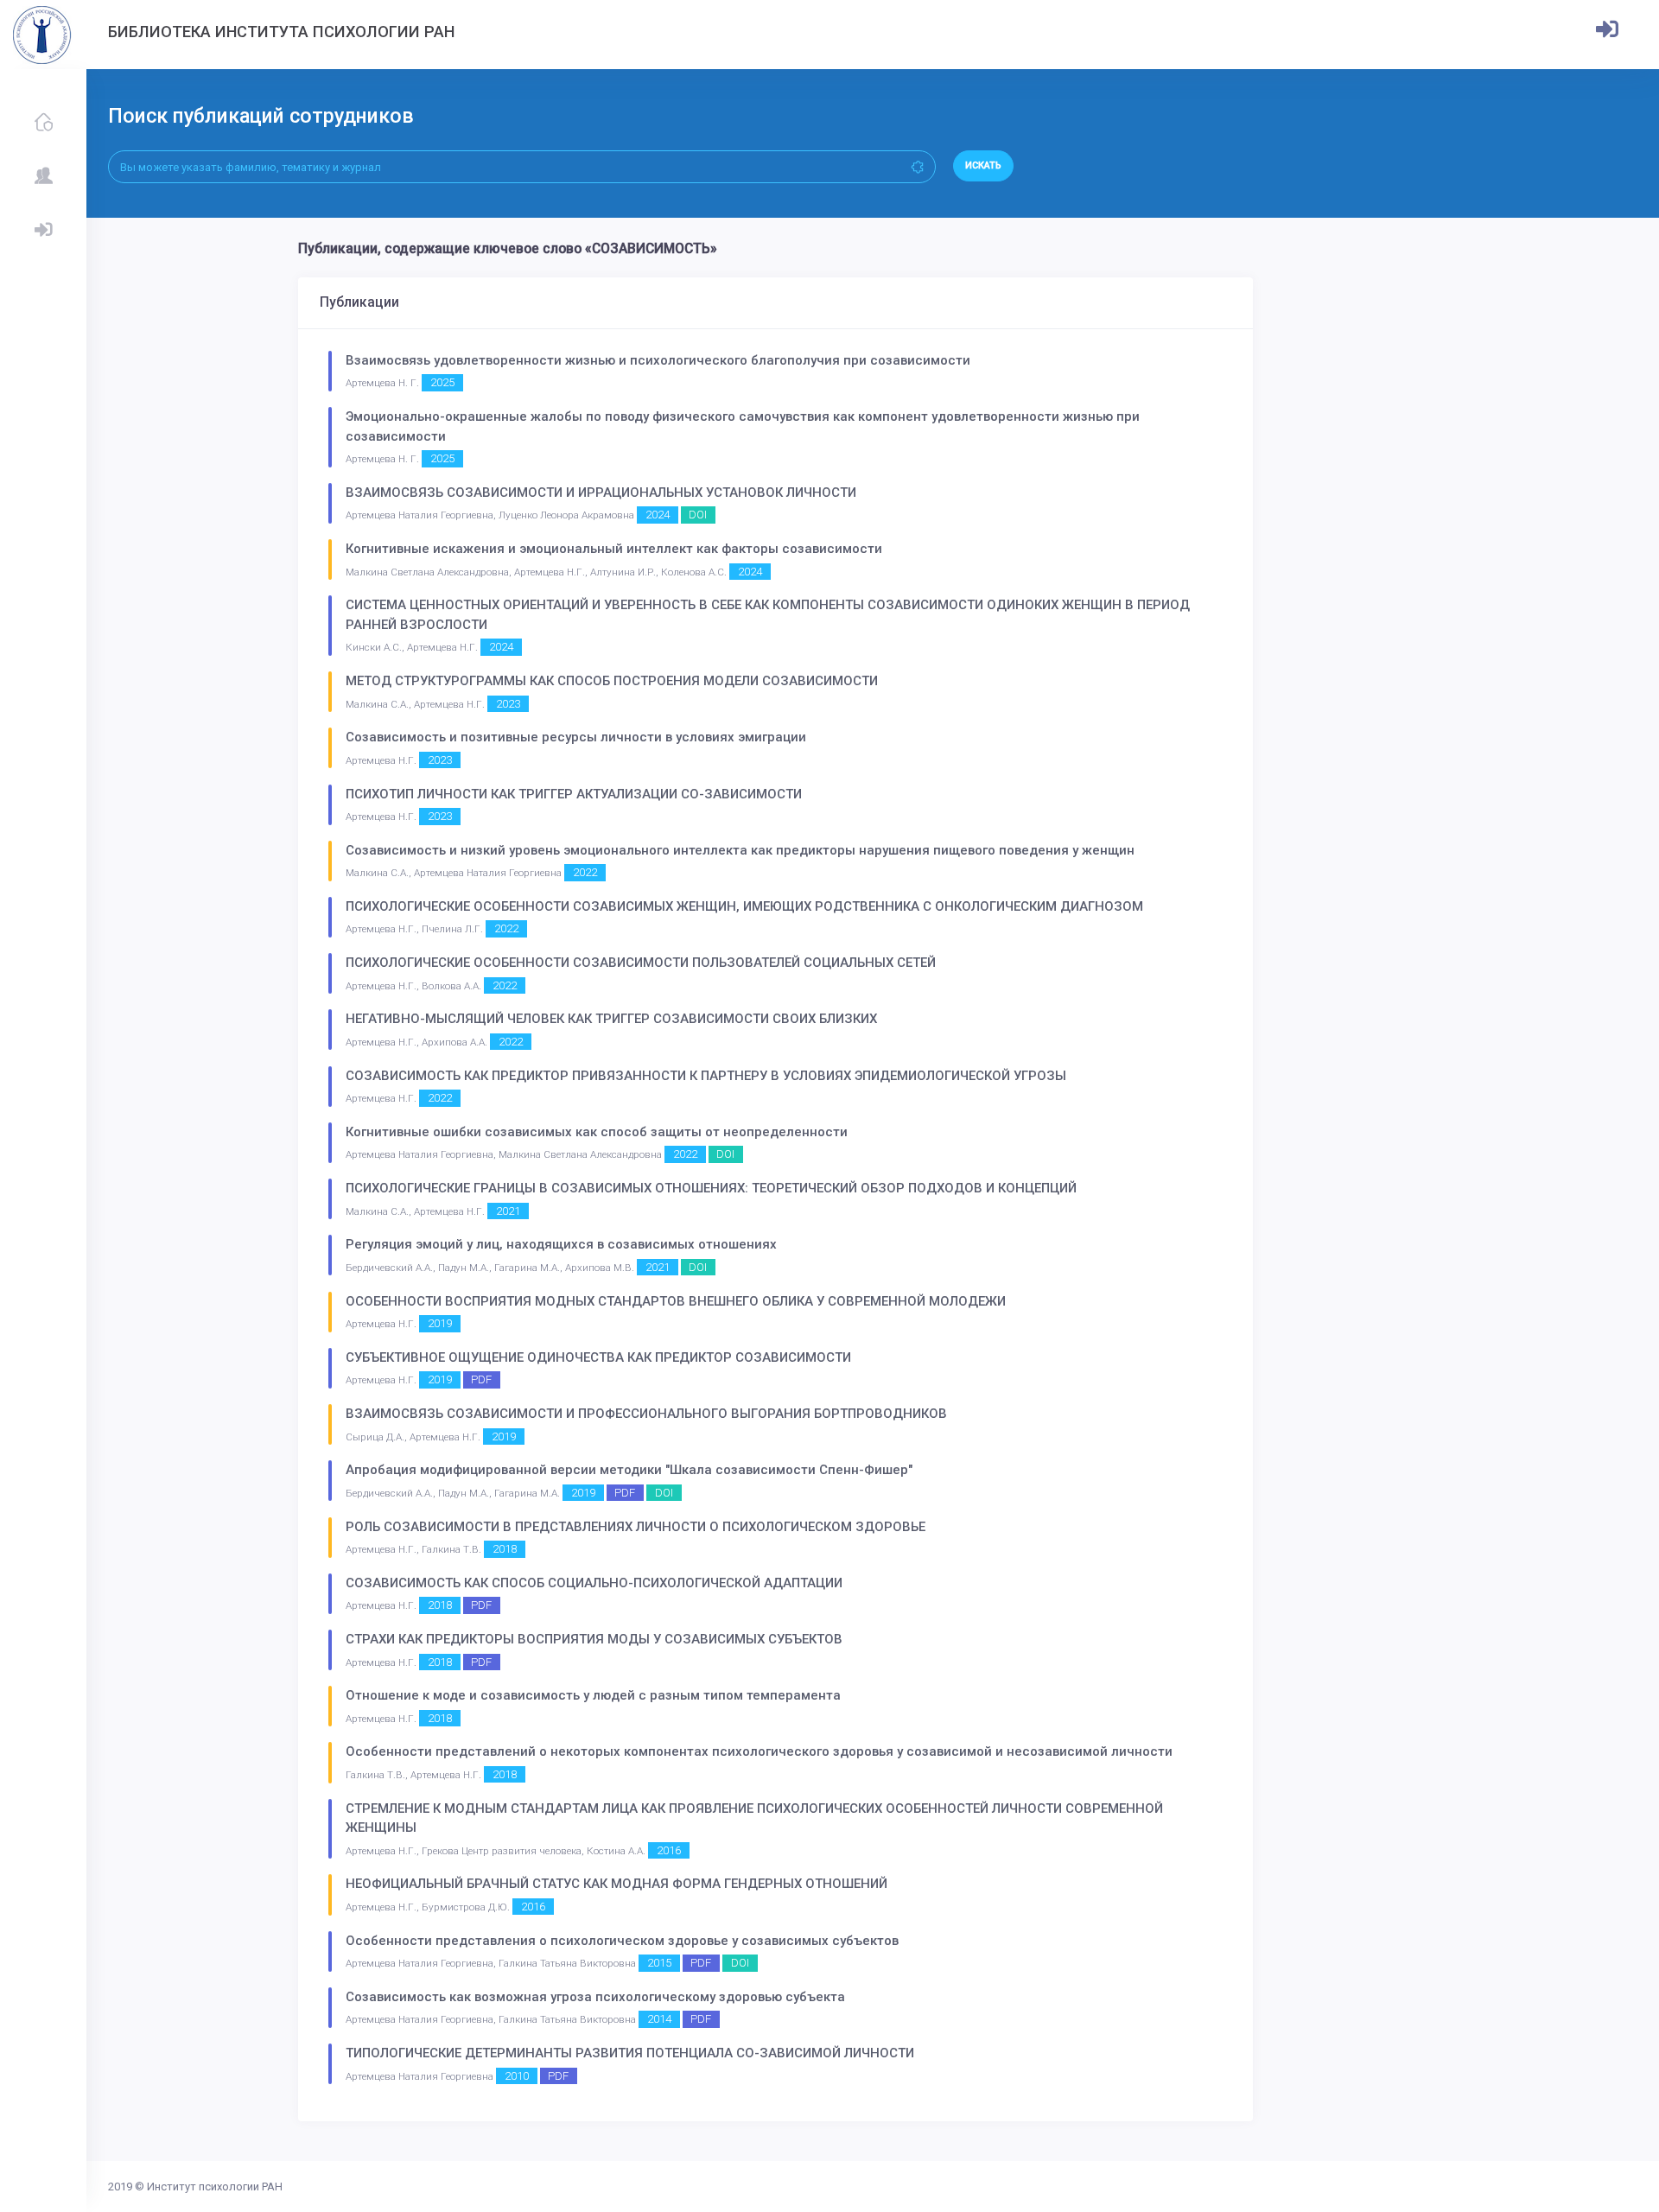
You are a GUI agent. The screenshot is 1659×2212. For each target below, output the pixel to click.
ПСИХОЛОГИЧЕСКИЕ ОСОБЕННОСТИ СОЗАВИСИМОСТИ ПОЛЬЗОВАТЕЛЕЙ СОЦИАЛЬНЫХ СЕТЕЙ (641, 963)
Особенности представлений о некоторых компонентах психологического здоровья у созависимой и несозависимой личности (759, 1751)
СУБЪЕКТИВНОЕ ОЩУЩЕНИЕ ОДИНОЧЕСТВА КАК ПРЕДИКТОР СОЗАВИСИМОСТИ (598, 1357)
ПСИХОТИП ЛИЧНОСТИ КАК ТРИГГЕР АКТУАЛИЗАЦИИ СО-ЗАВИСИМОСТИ (574, 794)
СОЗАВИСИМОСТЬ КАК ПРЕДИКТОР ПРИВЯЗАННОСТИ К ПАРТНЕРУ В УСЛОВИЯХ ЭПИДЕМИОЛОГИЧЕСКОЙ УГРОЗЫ (706, 1076)
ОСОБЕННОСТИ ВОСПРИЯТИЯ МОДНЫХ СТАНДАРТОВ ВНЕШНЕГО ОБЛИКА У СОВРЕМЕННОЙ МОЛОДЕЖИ (676, 1301)
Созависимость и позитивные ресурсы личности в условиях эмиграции (576, 737)
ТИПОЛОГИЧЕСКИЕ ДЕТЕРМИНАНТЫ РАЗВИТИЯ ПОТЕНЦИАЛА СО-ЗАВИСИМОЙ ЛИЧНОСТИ (630, 2053)
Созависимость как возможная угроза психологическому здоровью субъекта (595, 1997)
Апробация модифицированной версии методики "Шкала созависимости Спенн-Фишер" (629, 1470)
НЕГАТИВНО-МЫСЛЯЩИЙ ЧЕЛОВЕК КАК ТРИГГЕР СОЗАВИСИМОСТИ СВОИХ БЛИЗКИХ (611, 1019)
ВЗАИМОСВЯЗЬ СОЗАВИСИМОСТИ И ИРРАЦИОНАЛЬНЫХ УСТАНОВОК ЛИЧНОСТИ (601, 493)
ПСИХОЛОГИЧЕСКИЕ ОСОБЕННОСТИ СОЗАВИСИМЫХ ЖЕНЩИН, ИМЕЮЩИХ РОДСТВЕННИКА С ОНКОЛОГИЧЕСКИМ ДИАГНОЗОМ (744, 906)
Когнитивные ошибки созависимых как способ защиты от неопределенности (597, 1132)
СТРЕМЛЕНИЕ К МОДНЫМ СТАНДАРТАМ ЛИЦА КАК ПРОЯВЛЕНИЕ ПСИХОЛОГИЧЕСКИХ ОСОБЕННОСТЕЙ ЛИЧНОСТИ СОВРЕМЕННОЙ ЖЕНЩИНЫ (754, 1818)
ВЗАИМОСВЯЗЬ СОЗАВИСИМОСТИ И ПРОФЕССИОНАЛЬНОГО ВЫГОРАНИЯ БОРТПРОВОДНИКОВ (646, 1414)
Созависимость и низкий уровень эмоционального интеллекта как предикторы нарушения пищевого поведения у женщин (740, 850)
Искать (983, 165)
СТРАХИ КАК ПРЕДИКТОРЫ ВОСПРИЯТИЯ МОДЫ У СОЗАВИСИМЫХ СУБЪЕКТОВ (594, 1639)
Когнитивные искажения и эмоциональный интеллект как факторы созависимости (614, 549)
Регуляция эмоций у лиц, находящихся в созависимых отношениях (561, 1244)
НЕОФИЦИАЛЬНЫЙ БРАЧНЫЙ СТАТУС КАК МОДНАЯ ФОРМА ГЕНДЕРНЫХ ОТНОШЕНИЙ (617, 1884)
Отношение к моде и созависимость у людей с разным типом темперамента (593, 1695)
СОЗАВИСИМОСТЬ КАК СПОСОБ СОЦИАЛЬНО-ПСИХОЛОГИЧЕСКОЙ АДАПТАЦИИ (594, 1583)
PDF (481, 1379)
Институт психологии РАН (215, 2187)
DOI (698, 515)
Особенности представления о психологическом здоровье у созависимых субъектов (622, 1941)
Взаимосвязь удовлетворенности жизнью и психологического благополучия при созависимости (658, 360)
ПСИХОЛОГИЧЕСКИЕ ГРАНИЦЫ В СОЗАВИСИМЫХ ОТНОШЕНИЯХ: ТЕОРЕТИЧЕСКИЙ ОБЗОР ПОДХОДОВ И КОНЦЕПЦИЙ (711, 1188)
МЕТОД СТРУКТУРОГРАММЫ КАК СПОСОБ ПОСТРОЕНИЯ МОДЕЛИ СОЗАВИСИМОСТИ (612, 681)
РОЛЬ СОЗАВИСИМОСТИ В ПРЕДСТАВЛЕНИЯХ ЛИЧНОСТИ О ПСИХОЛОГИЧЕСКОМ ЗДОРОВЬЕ (636, 1527)
